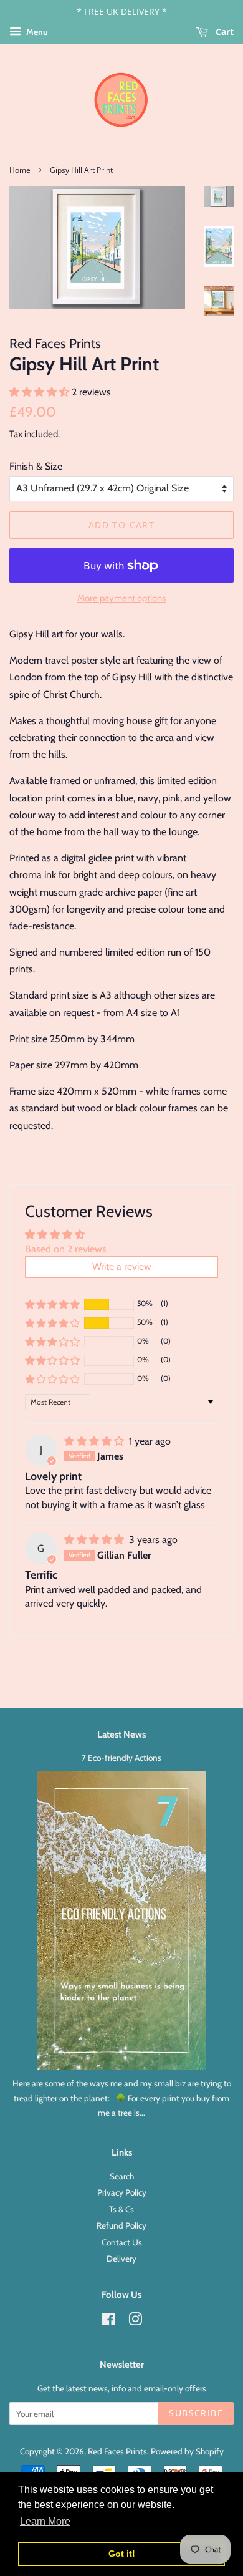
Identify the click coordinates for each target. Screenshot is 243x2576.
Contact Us (122, 2242)
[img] (95, 1441)
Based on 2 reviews (66, 1249)
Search (122, 2176)
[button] (40, 392)
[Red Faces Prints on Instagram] (135, 2322)
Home (20, 170)
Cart (223, 31)
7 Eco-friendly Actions (121, 1758)
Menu (36, 32)
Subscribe (196, 2413)
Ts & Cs (121, 2209)
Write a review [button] (122, 1266)
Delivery (121, 2259)
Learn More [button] (45, 2521)
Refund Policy (121, 2225)
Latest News (121, 1735)
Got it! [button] (122, 2554)
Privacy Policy (122, 2192)
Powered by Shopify (187, 2451)
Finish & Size (36, 466)
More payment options (121, 598)
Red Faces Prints (117, 2451)
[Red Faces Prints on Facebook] (109, 2322)
